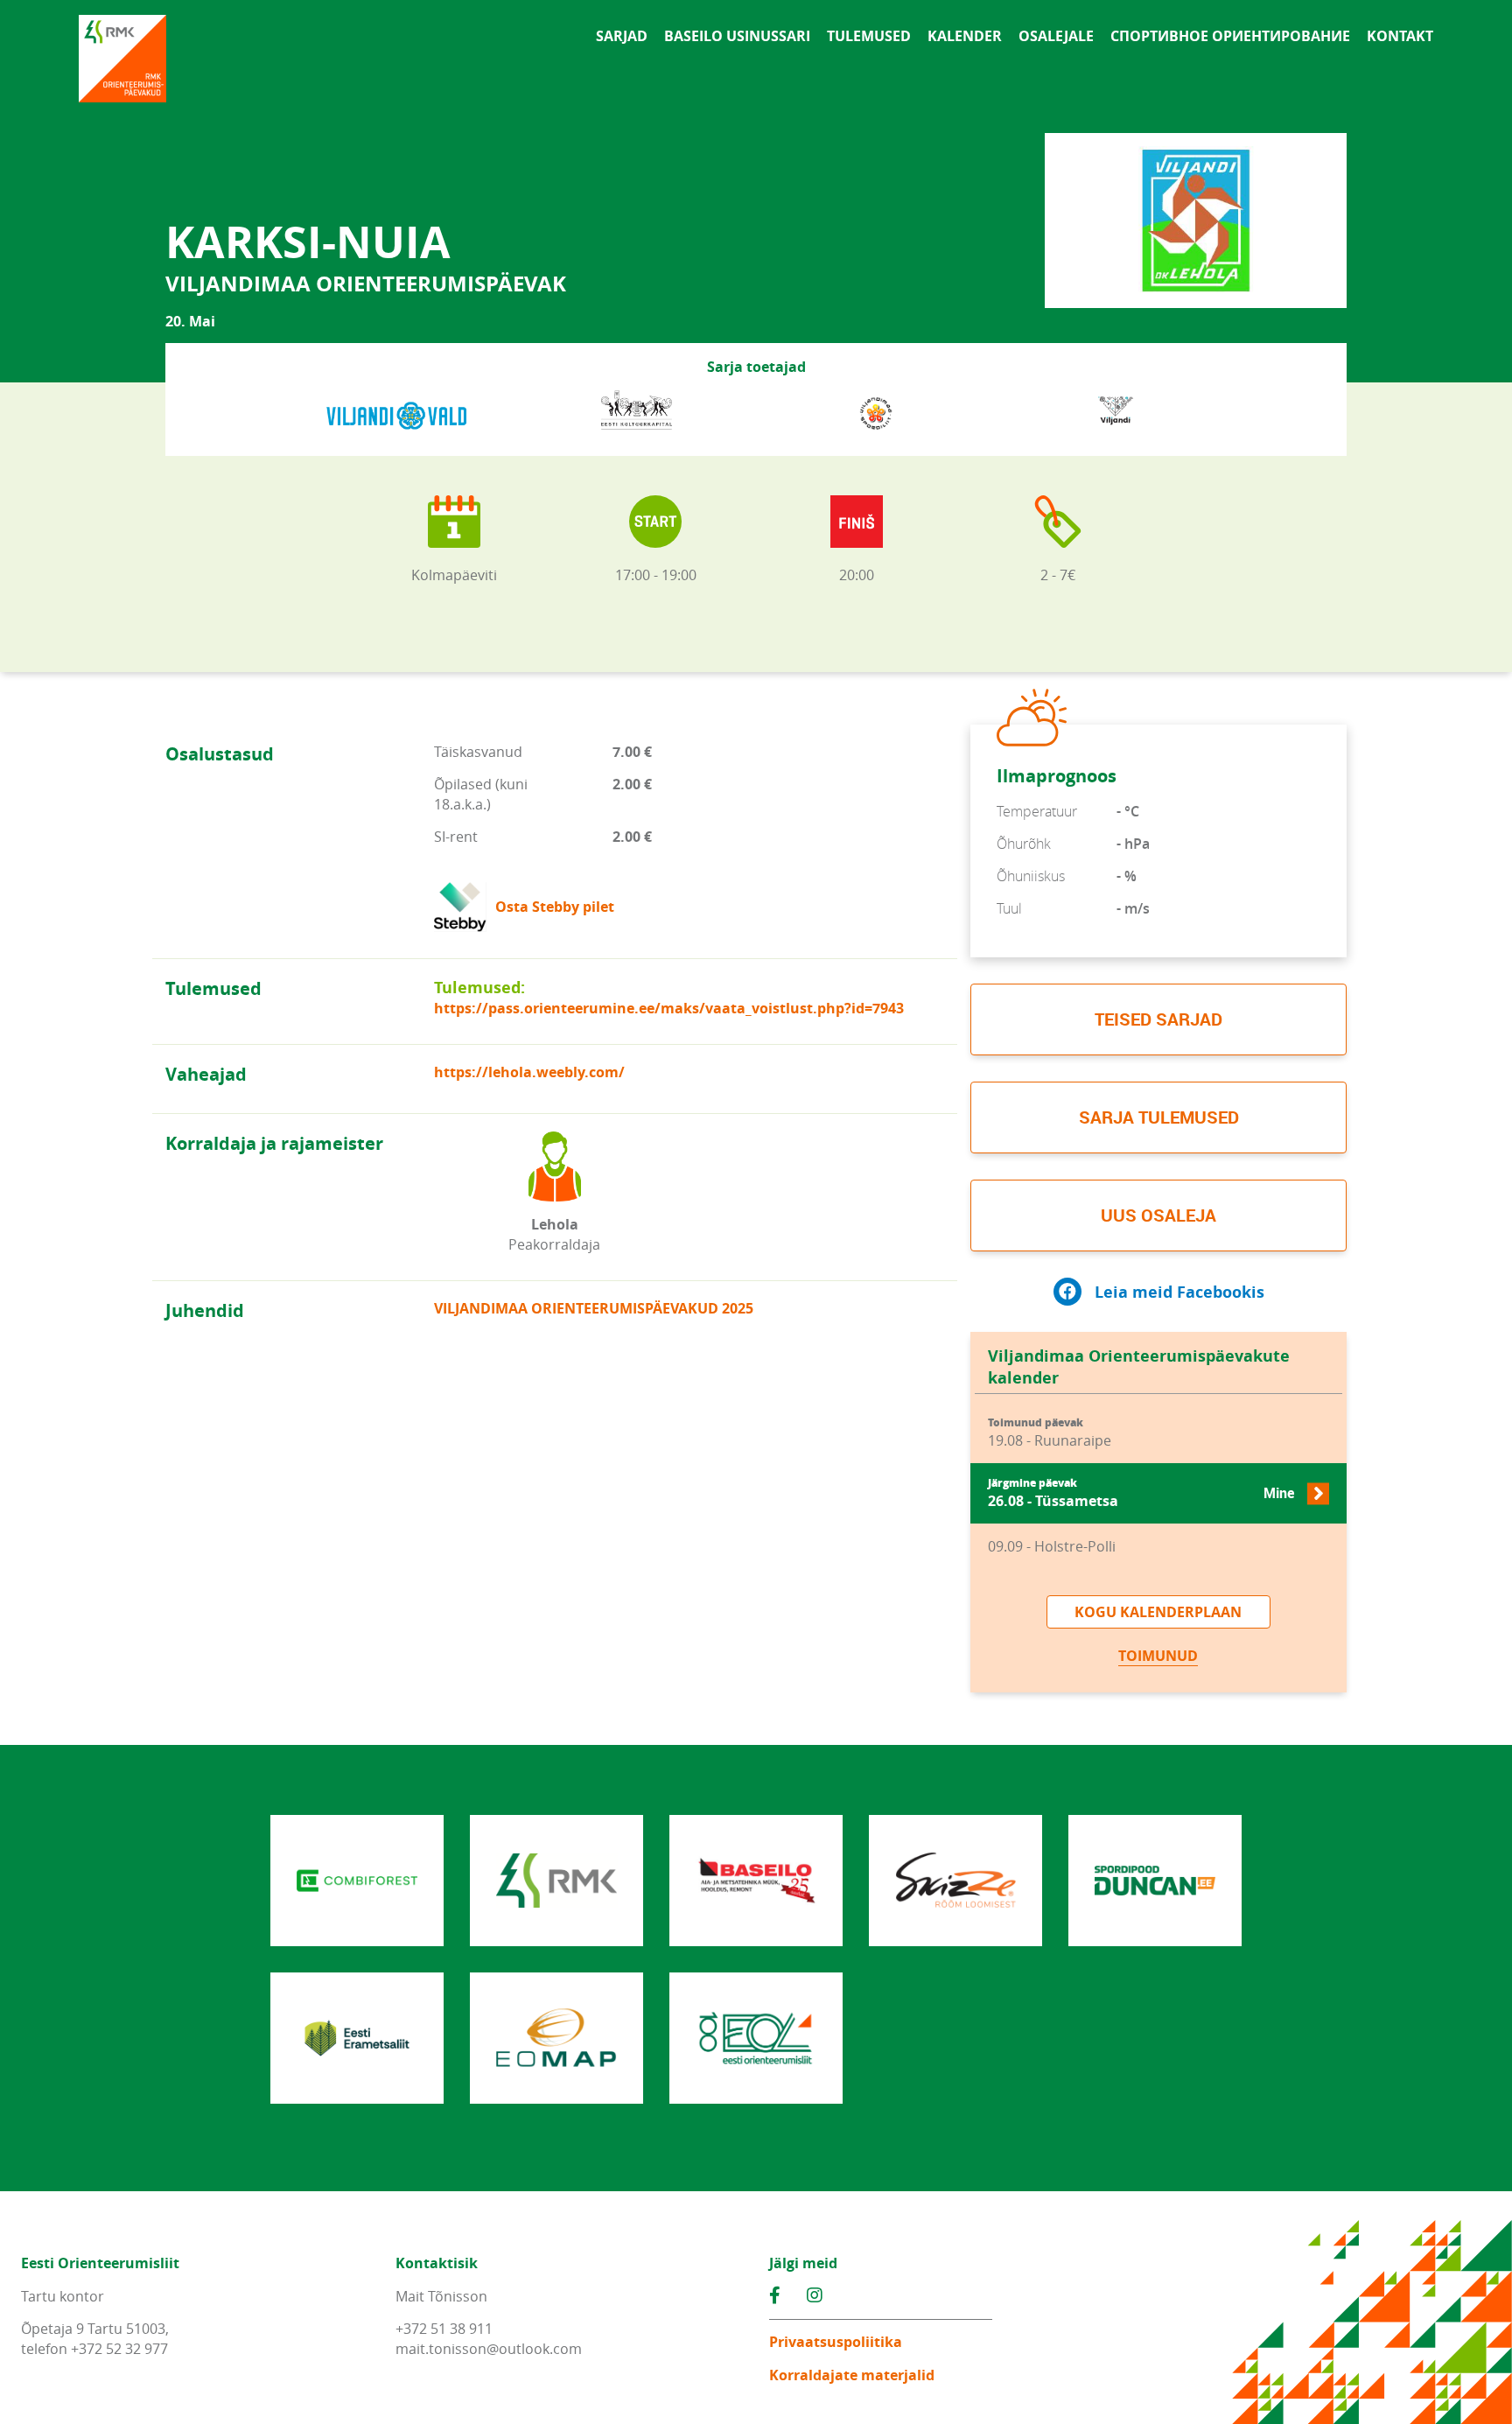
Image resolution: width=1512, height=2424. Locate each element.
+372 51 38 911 (444, 2329)
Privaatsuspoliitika (836, 2342)
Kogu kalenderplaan (1158, 1612)
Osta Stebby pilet (555, 907)
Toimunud (1158, 1656)
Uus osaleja (1158, 1215)
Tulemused (869, 36)
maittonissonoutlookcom (489, 2349)
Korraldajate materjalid (852, 2375)
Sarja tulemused (1159, 1117)
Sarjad (622, 36)
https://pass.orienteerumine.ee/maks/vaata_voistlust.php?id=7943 (669, 1008)
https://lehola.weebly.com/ (529, 1072)
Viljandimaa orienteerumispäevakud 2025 (594, 1308)
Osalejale (1056, 36)
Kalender (965, 36)
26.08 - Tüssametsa (1141, 1493)
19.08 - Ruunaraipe (1050, 1433)
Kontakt (1400, 36)
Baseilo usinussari (737, 36)
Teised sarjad (1158, 1019)
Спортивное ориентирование (1230, 36)
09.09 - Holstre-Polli (1052, 1546)
